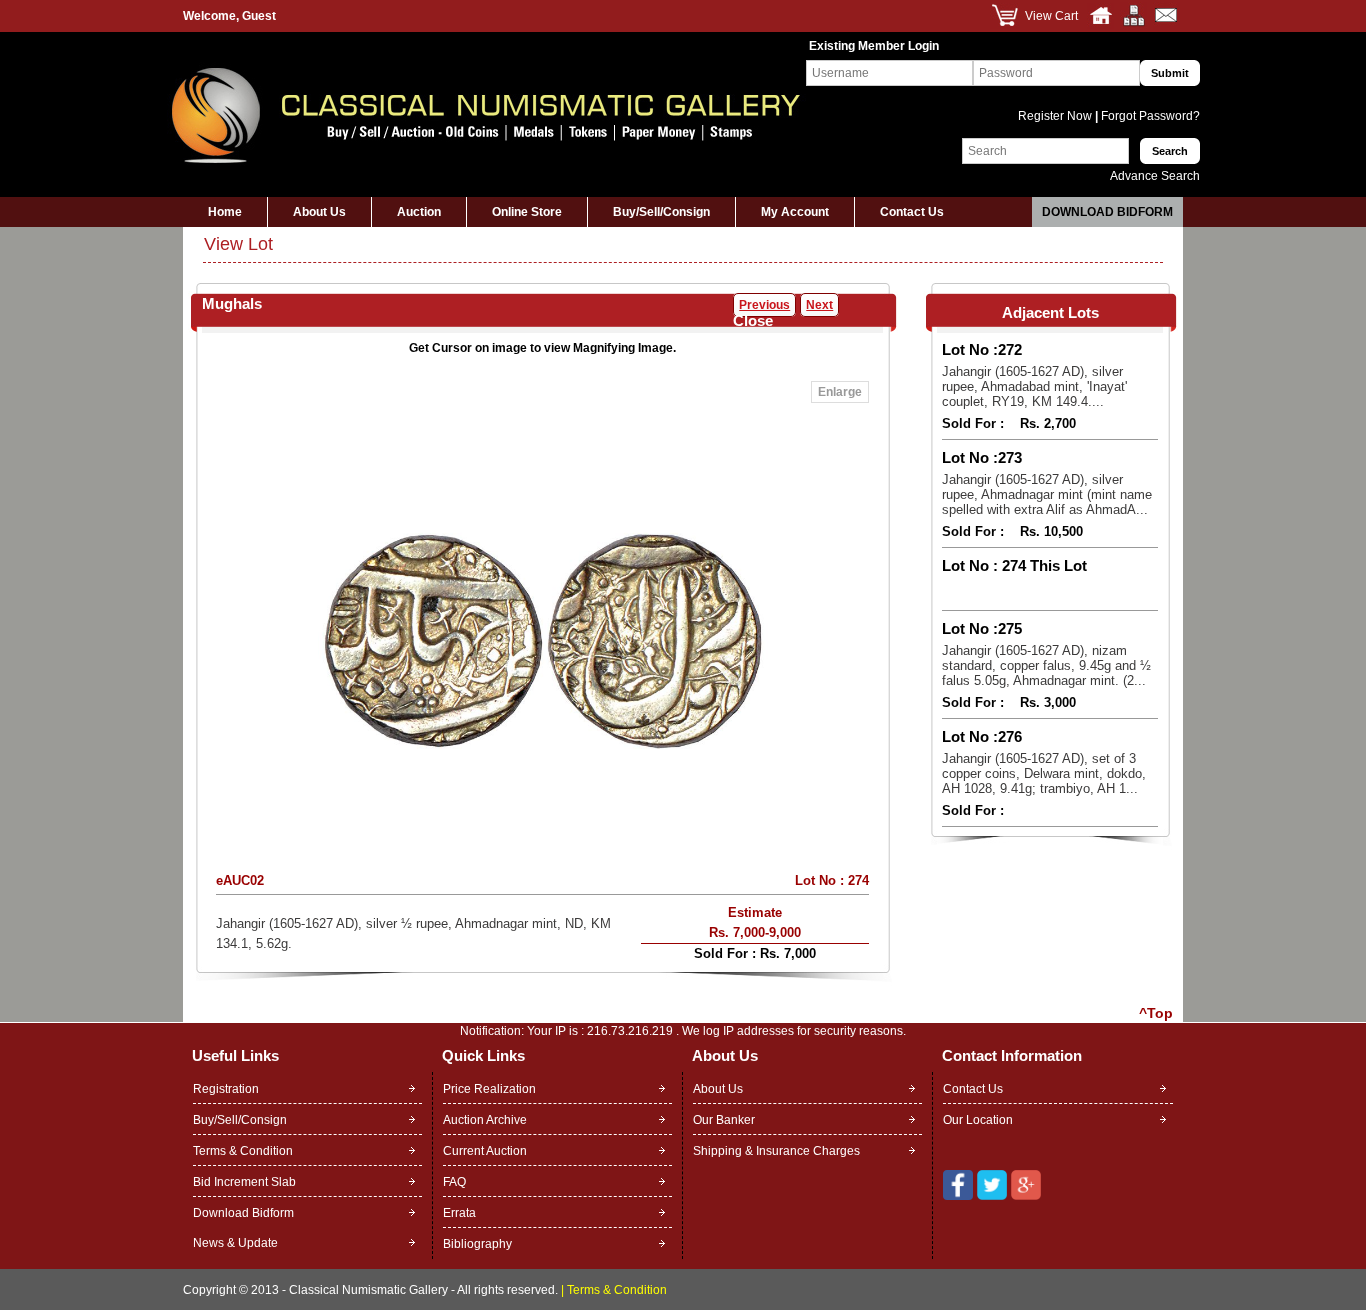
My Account (795, 212)
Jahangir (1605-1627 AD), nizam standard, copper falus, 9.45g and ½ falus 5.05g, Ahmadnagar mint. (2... (1046, 665)
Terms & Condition (243, 1151)
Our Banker (724, 1120)
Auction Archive (485, 1120)
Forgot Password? (1149, 116)
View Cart (1051, 16)
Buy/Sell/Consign (661, 212)
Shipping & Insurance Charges (776, 1151)
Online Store (527, 212)
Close (753, 320)
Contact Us (912, 212)
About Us (319, 212)
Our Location (978, 1120)
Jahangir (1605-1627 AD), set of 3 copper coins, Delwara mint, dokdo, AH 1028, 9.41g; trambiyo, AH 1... (1044, 773)
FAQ (454, 1182)
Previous (764, 305)
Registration (226, 1089)
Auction (419, 212)
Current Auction (485, 1151)
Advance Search (1155, 176)
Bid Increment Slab (244, 1182)
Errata (459, 1213)
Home (225, 212)
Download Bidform (1107, 212)
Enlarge (840, 392)
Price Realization (489, 1089)
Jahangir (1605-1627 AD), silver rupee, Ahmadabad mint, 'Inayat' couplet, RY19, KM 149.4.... (1034, 386)
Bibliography (477, 1244)
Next (819, 305)
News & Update (235, 1243)
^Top (1156, 1013)
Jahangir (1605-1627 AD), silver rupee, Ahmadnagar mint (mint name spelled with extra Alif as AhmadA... (1047, 494)
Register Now (1056, 116)
